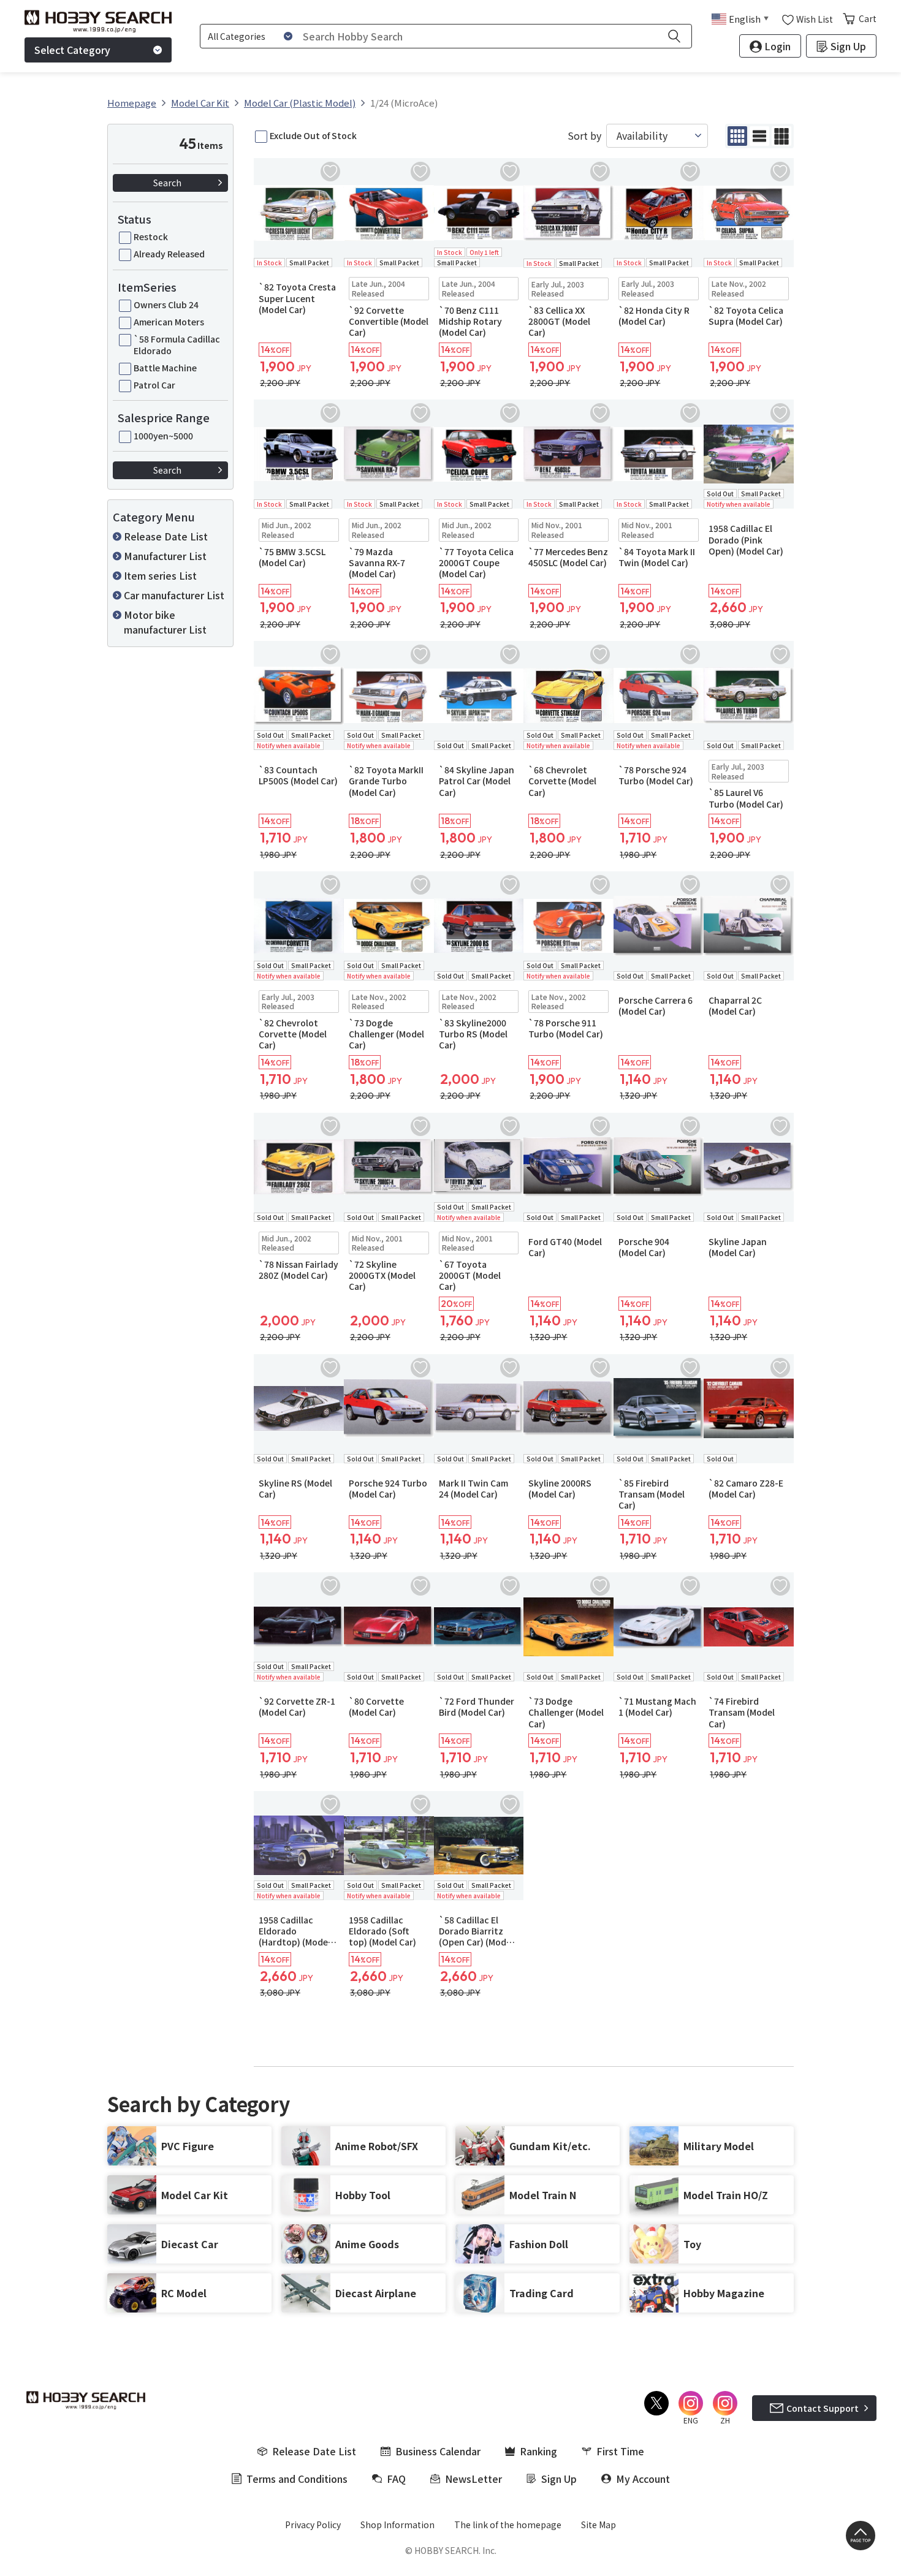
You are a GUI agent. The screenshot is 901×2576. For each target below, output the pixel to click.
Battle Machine (165, 368)
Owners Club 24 (166, 305)
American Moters (169, 322)
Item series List (160, 575)
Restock (151, 237)
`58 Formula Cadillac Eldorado (177, 344)
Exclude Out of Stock (313, 135)
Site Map (599, 2525)
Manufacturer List (165, 556)
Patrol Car (154, 385)
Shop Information (397, 2525)
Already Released (169, 254)
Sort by (584, 136)
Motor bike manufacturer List (165, 622)
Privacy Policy (313, 2525)
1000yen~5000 (163, 436)
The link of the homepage (508, 2525)
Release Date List (166, 536)
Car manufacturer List (174, 595)
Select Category (72, 50)
